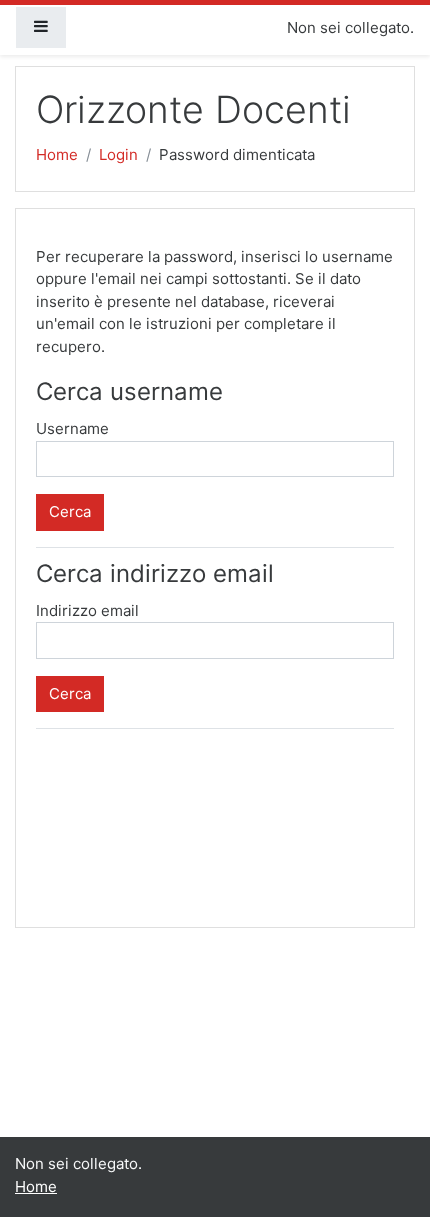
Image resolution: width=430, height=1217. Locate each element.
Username (72, 428)
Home (57, 154)
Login (118, 154)
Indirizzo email (87, 610)
